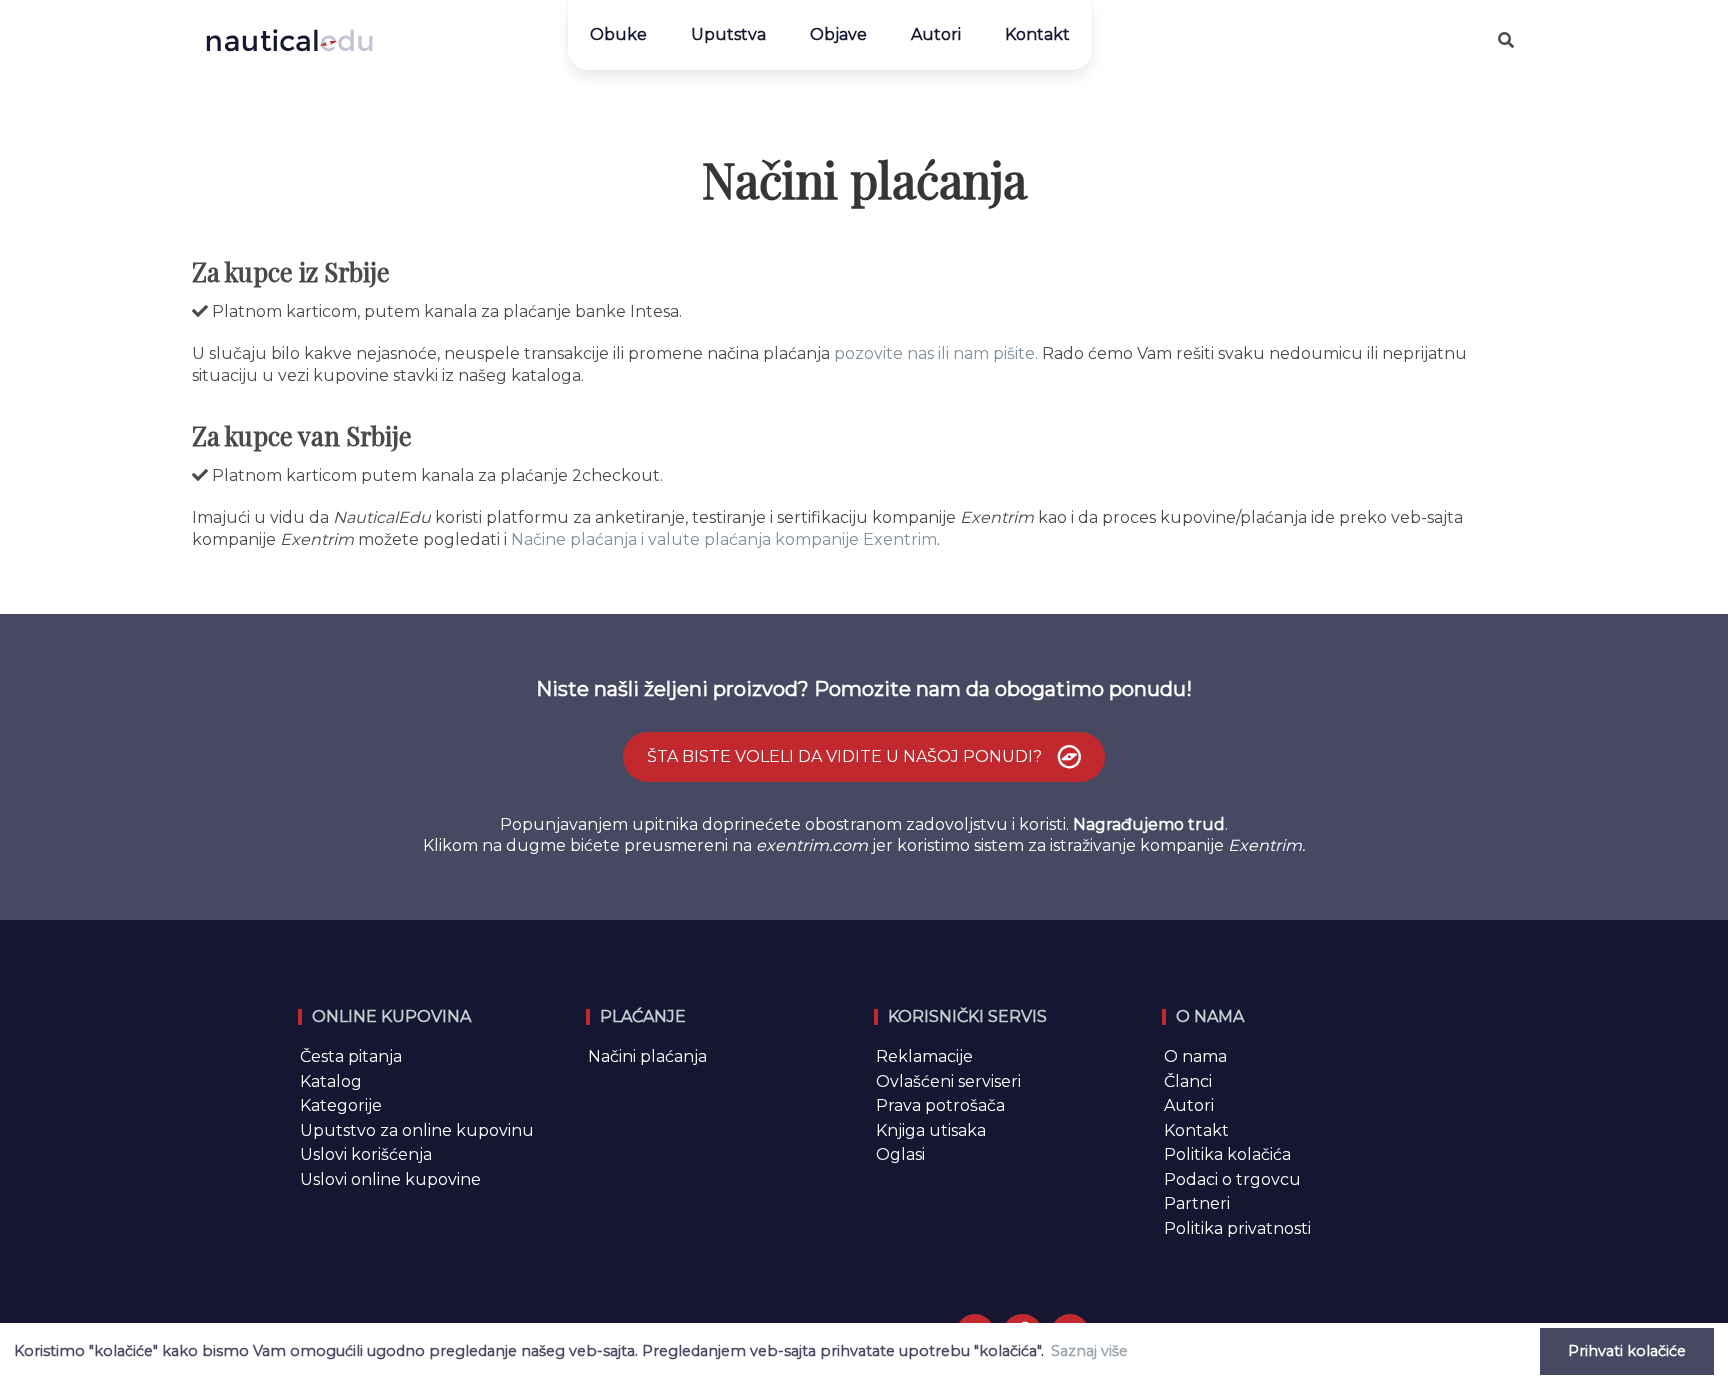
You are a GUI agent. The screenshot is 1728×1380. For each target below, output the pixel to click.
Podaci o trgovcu (1232, 1179)
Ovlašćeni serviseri (948, 1081)
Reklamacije (924, 1056)
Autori (936, 34)
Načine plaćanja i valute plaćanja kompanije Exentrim (724, 539)
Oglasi (900, 1154)
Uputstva (728, 34)
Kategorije (341, 1105)
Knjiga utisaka (931, 1130)
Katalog (331, 1081)
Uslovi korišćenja (366, 1154)
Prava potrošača (940, 1105)
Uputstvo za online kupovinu (417, 1130)
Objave (838, 34)
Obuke (618, 34)
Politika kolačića (1227, 1154)
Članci (1188, 1081)
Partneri (1197, 1203)
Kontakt (1037, 34)
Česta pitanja (351, 1056)
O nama (1195, 1056)
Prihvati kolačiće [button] (1627, 1351)
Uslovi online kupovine (390, 1179)
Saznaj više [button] (1089, 1351)
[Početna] (290, 40)
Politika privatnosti (1237, 1228)
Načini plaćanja (647, 1056)
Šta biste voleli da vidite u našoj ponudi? (846, 756)
